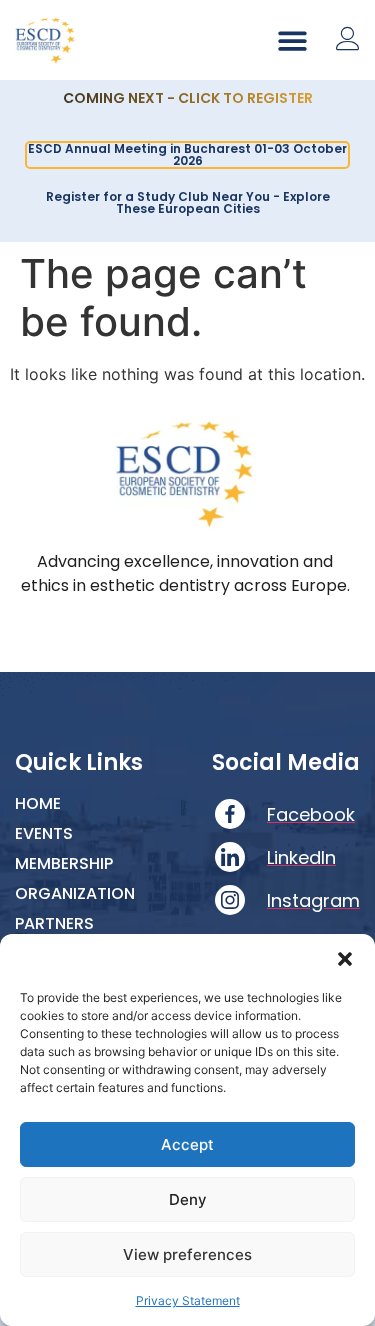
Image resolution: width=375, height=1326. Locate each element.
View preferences (187, 1254)
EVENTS (44, 834)
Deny (188, 1199)
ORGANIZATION (75, 894)
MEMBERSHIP (64, 864)
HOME (38, 804)
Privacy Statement (188, 1300)
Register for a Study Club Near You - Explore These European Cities (188, 202)
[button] (345, 959)
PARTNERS (54, 924)
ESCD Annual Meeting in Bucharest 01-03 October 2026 (187, 154)
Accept (187, 1144)
